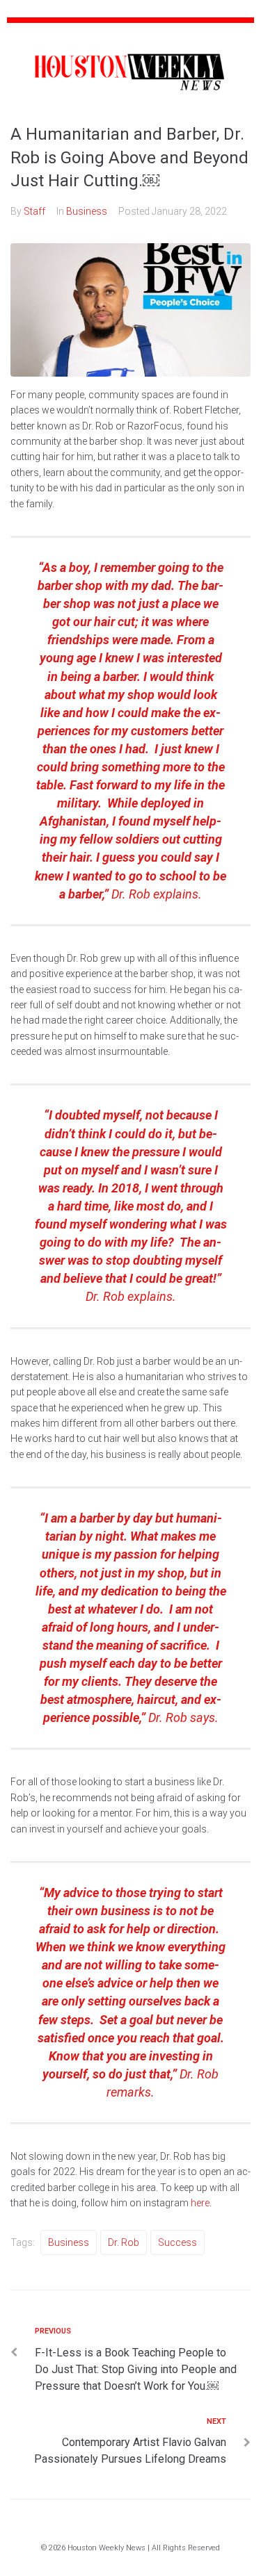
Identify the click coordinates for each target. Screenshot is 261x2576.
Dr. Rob (124, 2242)
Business (87, 211)
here (200, 2203)
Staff (34, 211)
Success (177, 2242)
